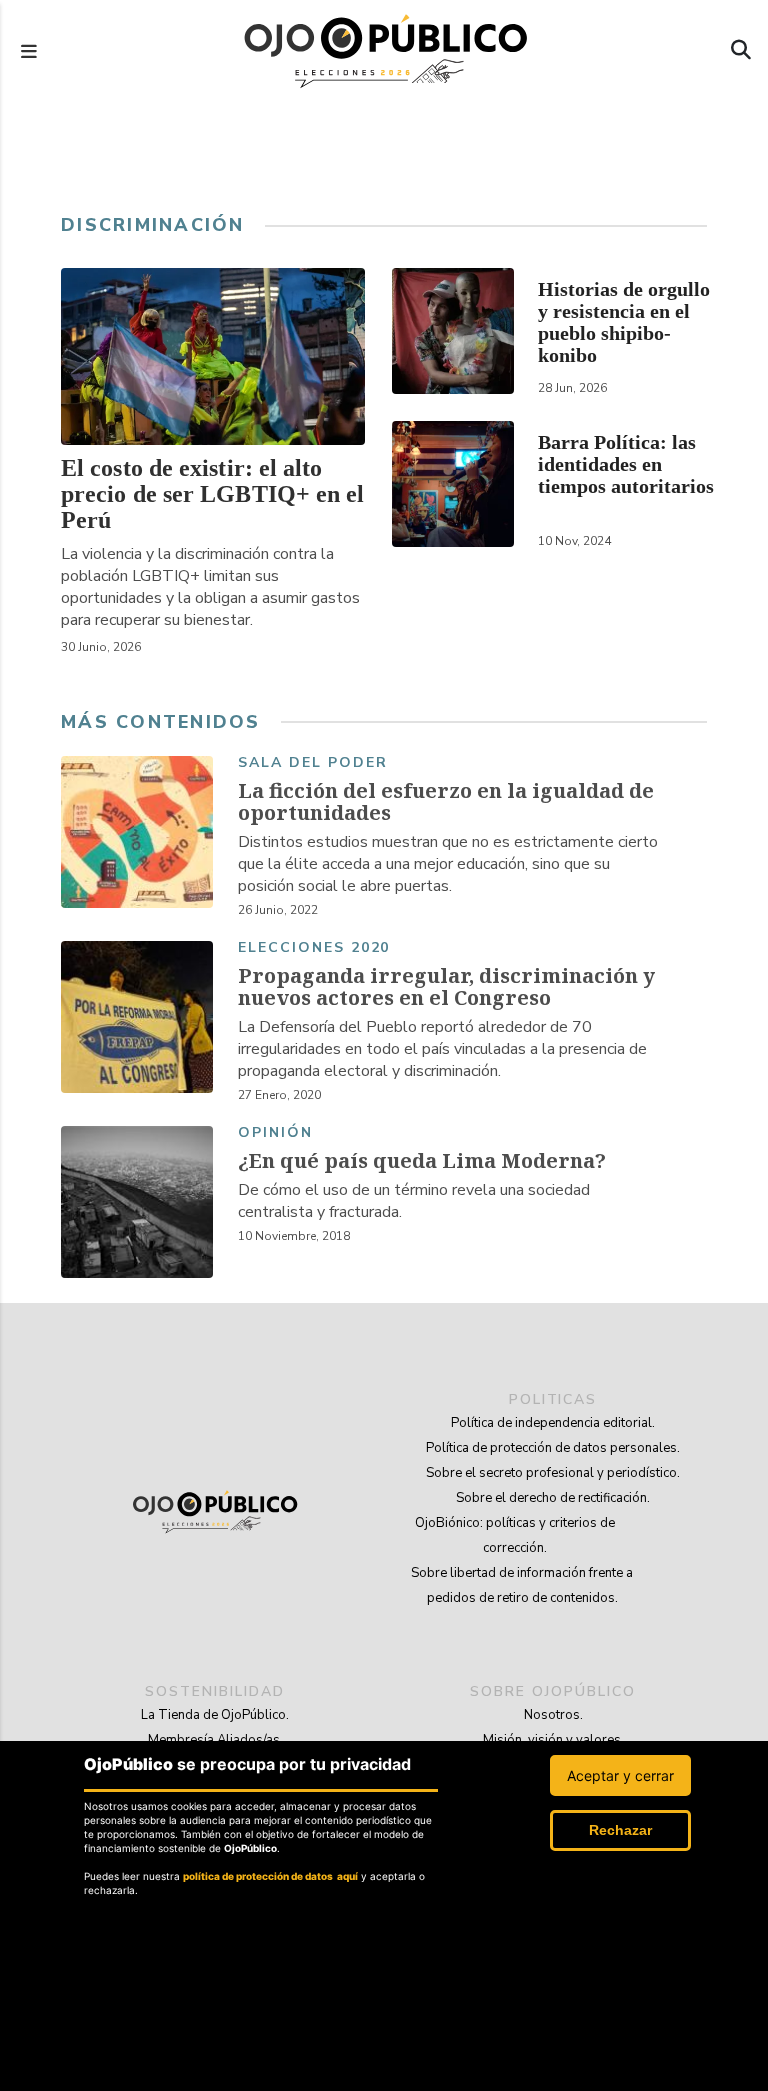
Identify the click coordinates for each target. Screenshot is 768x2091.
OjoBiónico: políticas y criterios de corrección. (515, 1535)
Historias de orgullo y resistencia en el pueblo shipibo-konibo (624, 322)
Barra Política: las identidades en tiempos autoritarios (626, 464)
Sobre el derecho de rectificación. (553, 1498)
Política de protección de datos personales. (553, 1448)
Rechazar (620, 1830)
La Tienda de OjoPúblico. (215, 1715)
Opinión (275, 1133)
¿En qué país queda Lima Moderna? (422, 1160)
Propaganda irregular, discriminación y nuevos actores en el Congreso (446, 986)
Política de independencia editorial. (553, 1423)
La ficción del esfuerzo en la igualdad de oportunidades (446, 801)
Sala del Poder (312, 763)
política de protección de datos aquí (270, 1876)
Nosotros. (553, 1715)
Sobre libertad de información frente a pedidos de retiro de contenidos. (522, 1585)
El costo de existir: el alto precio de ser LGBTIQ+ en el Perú (212, 494)
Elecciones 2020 (314, 948)
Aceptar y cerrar (620, 1775)
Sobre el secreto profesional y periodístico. (553, 1473)
